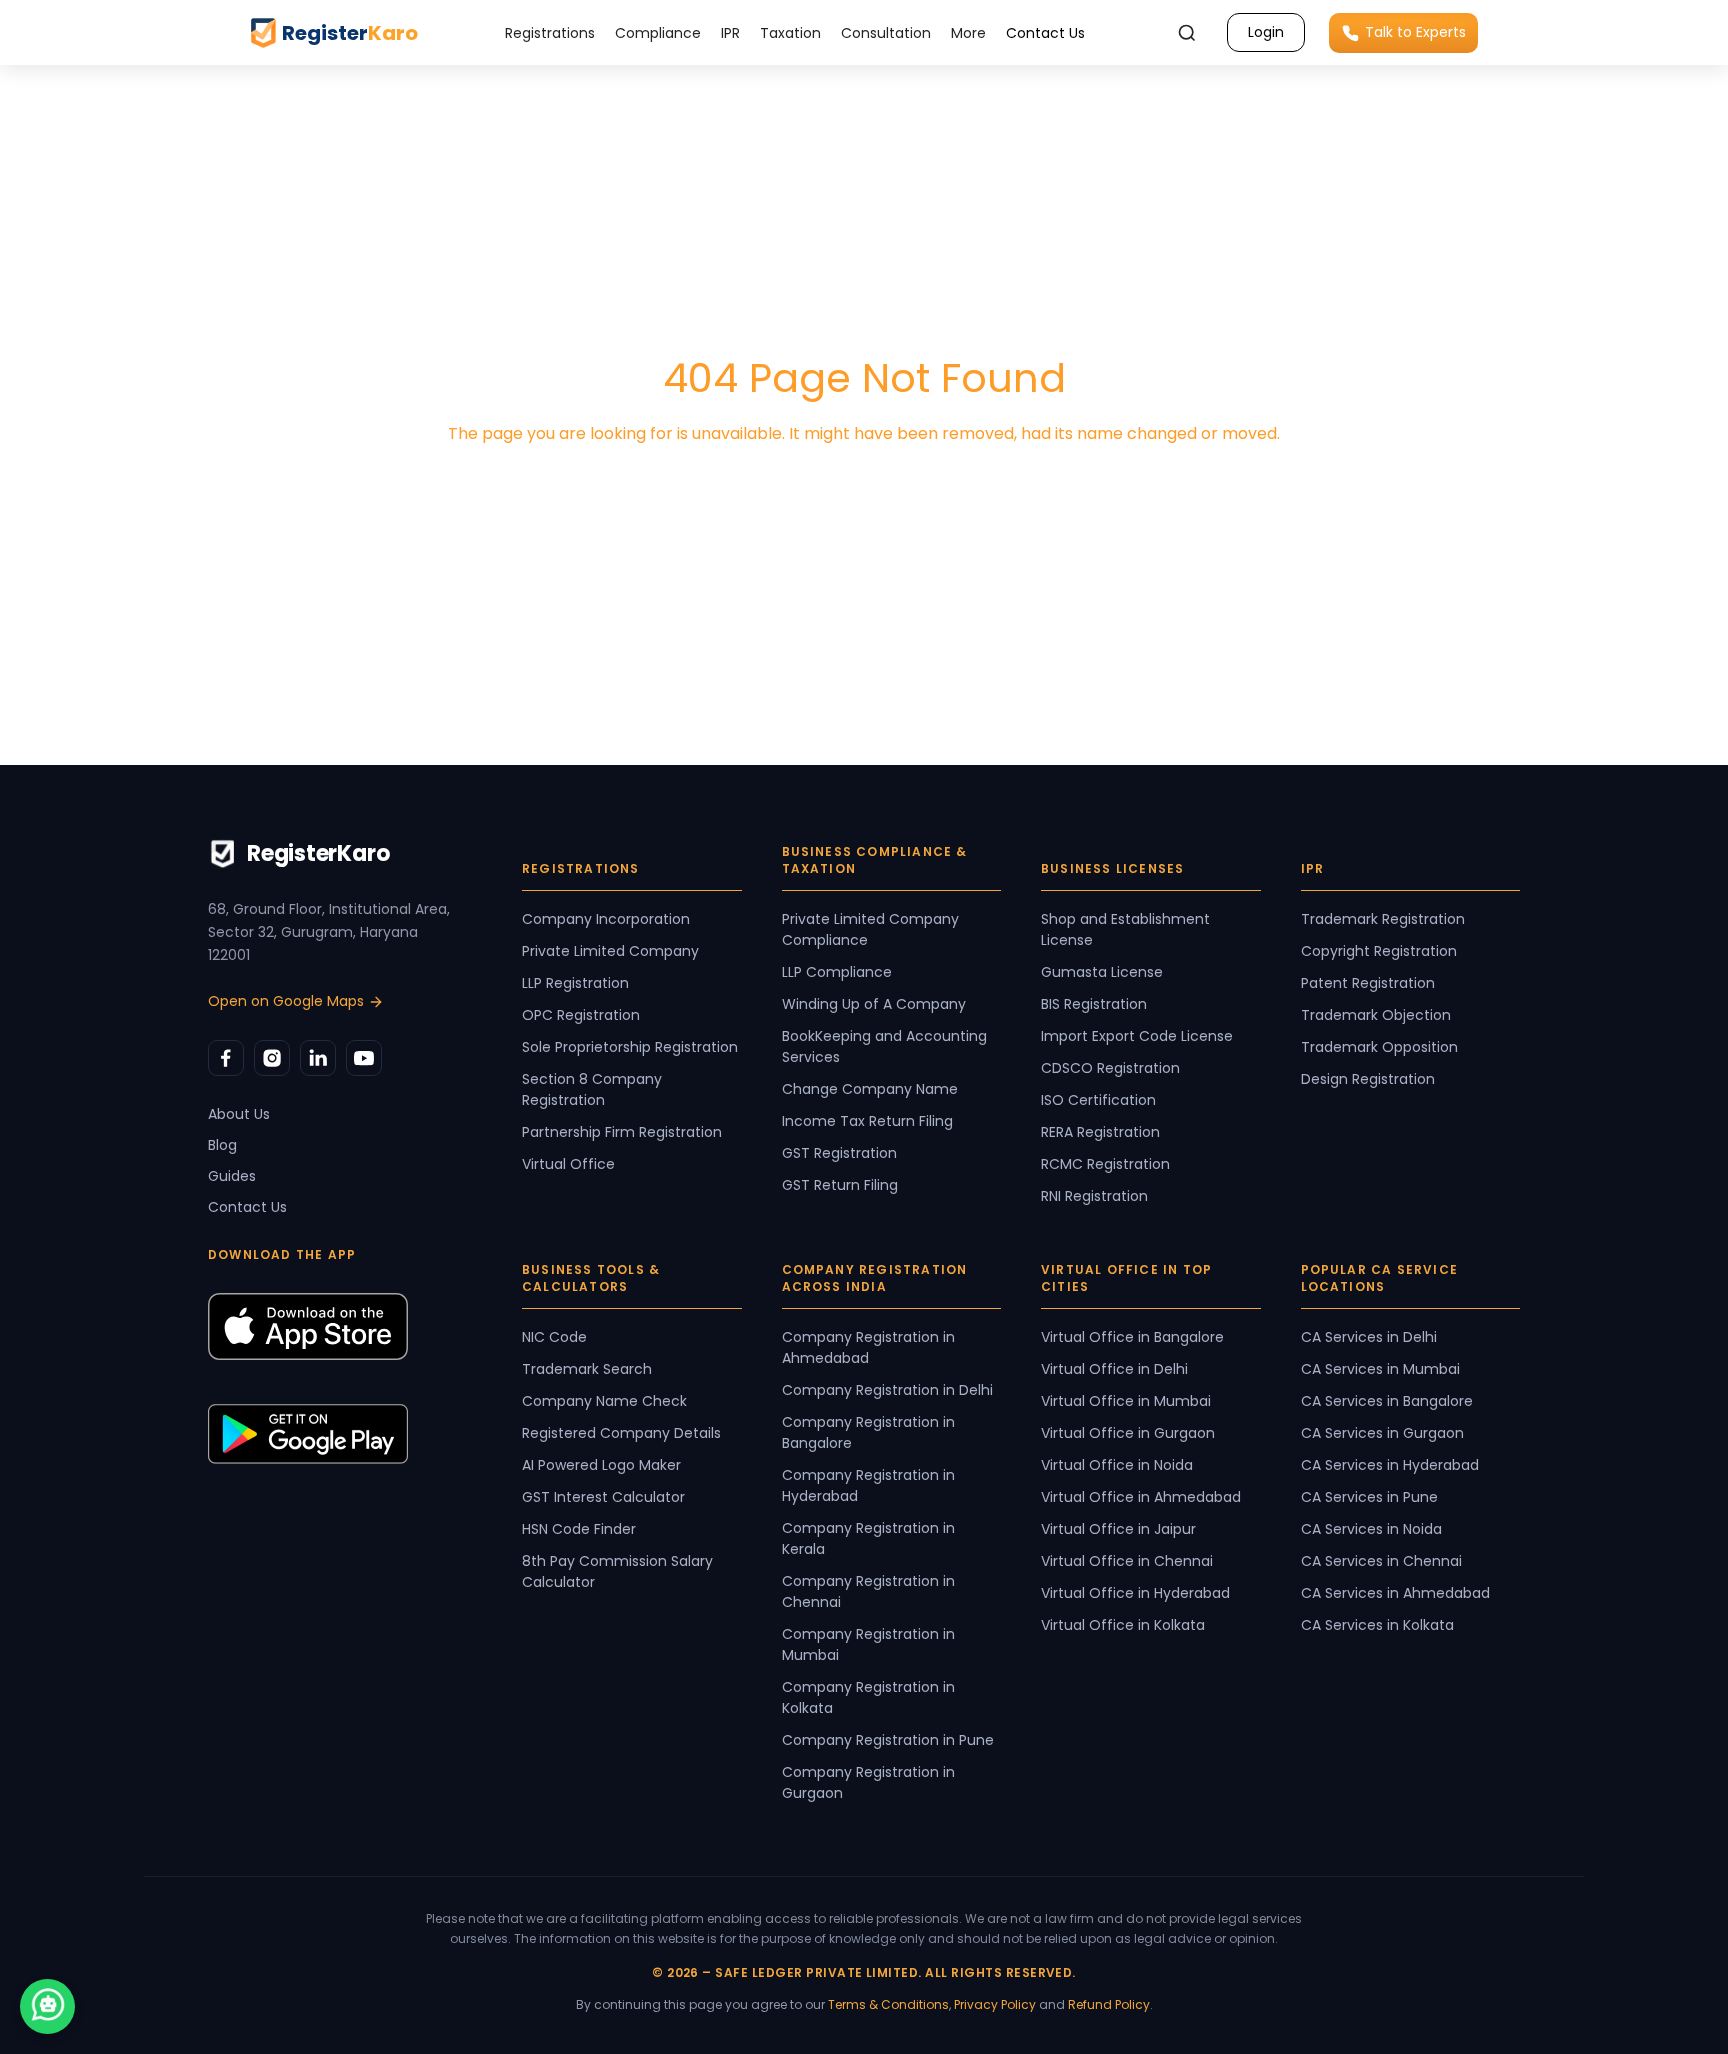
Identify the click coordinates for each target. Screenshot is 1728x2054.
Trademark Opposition (1379, 1047)
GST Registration (839, 1153)
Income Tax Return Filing (867, 1121)
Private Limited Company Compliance (870, 929)
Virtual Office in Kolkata (1123, 1625)
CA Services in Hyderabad (1390, 1465)
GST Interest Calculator (603, 1497)
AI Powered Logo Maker (601, 1465)
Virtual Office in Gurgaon (1128, 1433)
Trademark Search (587, 1369)
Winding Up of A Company (874, 1004)
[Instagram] (272, 1058)
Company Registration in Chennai (868, 1591)
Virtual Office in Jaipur (1118, 1529)
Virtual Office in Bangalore (1132, 1337)
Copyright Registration (1379, 951)
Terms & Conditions (888, 2004)
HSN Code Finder (579, 1529)
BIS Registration (1094, 1004)
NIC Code (554, 1337)
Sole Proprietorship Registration (630, 1047)
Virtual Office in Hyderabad (1135, 1593)
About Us (239, 1114)
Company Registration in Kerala (868, 1538)
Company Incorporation (606, 919)
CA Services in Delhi (1369, 1337)
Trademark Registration (1383, 919)
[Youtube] (364, 1058)
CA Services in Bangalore (1387, 1401)
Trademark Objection (1376, 1015)
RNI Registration (1094, 1196)
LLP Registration (575, 983)
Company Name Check (604, 1401)
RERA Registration (1100, 1132)
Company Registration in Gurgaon (868, 1782)
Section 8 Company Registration (592, 1089)
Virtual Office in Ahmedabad (1141, 1497)
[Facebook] (226, 1058)
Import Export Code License (1137, 1036)
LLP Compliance (837, 972)
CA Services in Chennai (1381, 1561)
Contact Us (1045, 33)
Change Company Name (870, 1089)
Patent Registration (1368, 983)
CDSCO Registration (1110, 1068)
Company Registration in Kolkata (868, 1697)
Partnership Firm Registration (622, 1132)
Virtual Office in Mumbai (1126, 1401)
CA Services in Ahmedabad (1395, 1593)
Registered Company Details (621, 1433)
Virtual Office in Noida (1117, 1465)
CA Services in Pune (1369, 1497)
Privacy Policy (995, 2004)
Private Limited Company (610, 951)
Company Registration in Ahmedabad (868, 1347)
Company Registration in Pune (888, 1740)
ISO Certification (1098, 1100)
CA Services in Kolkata (1377, 1625)
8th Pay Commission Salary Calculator (617, 1571)
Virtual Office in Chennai (1127, 1561)
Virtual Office (568, 1164)
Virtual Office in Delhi (1114, 1369)
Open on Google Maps (286, 1001)
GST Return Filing (840, 1185)
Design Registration (1368, 1079)
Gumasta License (1102, 972)
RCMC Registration (1105, 1164)
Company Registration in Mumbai (868, 1644)
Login (1266, 32)
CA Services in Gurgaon (1382, 1433)
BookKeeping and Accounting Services (884, 1046)
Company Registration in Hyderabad (868, 1485)
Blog (222, 1145)
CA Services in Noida (1371, 1529)
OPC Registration (581, 1015)
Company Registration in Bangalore (868, 1432)
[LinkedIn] (318, 1058)
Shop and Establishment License (1125, 929)
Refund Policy (1109, 2004)
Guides (232, 1176)
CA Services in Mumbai (1380, 1369)
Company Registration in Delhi (887, 1390)
